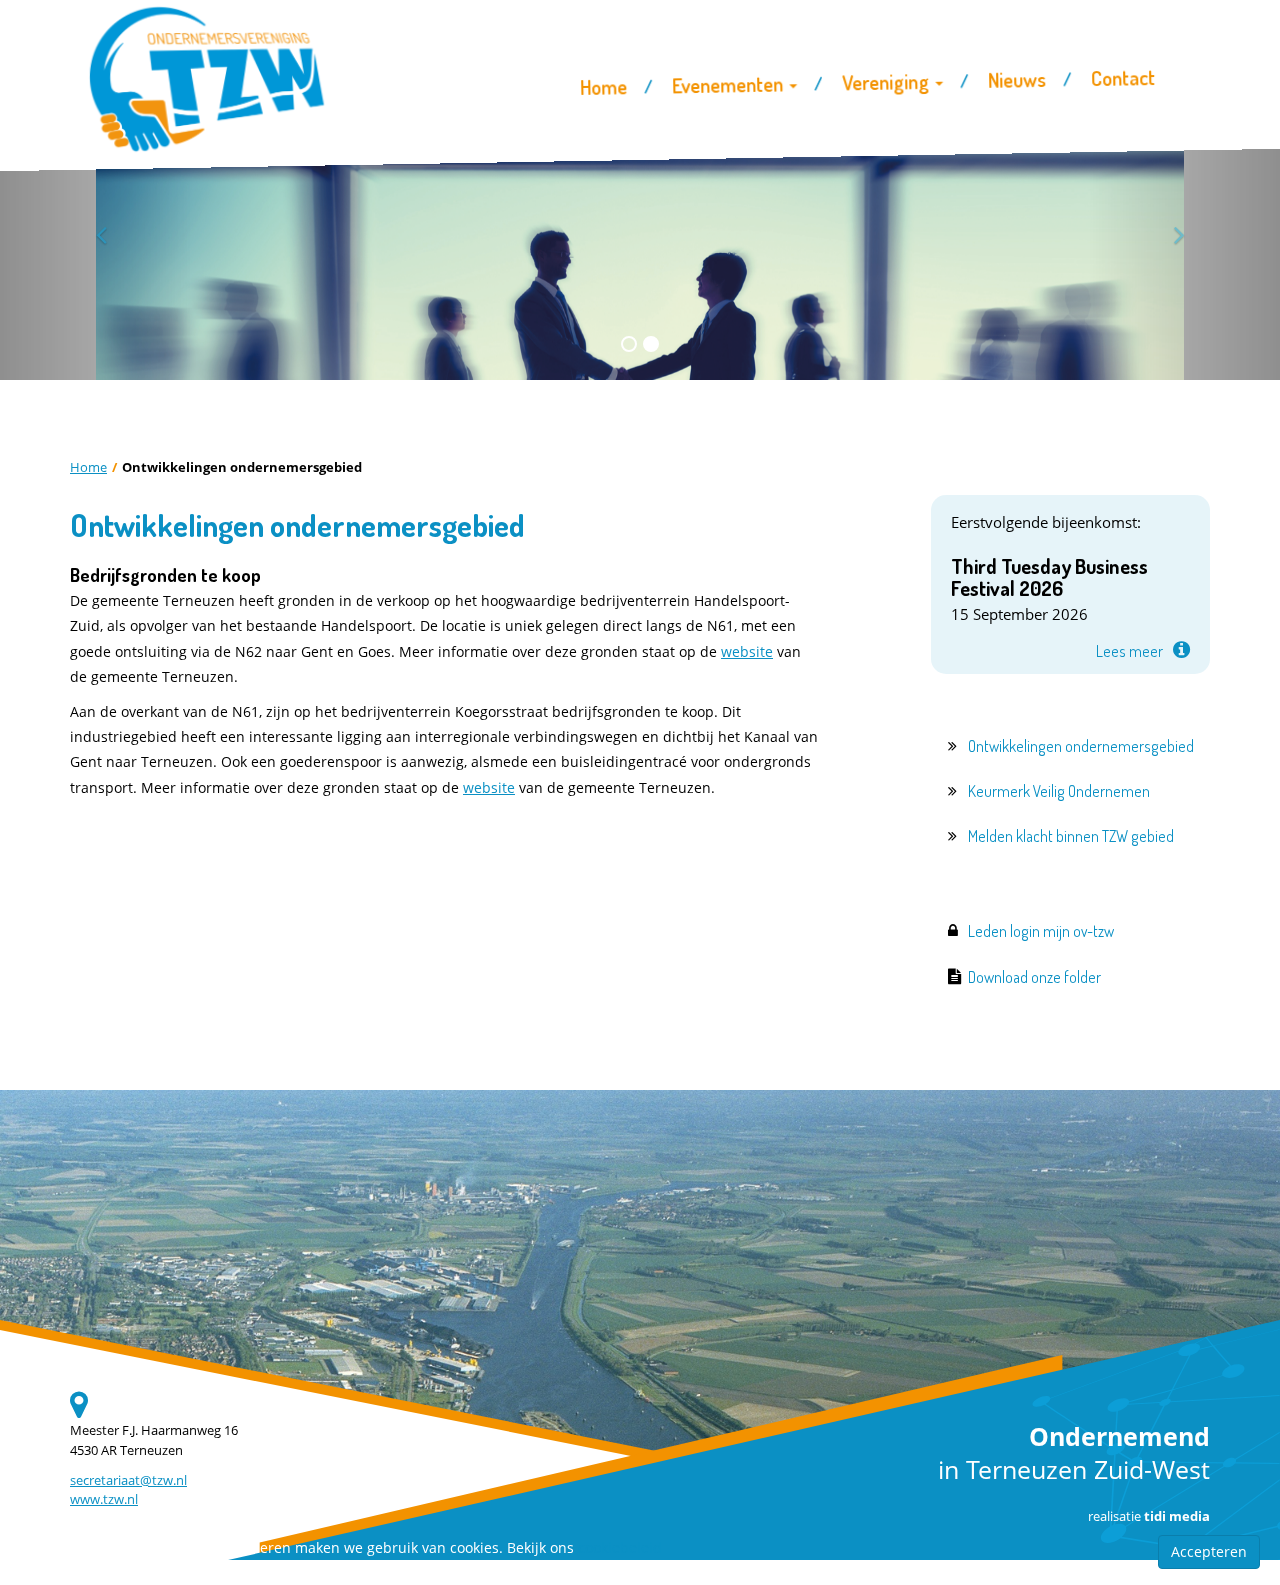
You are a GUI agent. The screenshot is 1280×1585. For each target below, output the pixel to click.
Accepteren (1209, 1551)
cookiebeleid (620, 1547)
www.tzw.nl (104, 1499)
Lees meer (1129, 651)
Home (88, 467)
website (747, 651)
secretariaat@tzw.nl (128, 1480)
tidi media (1177, 1516)
